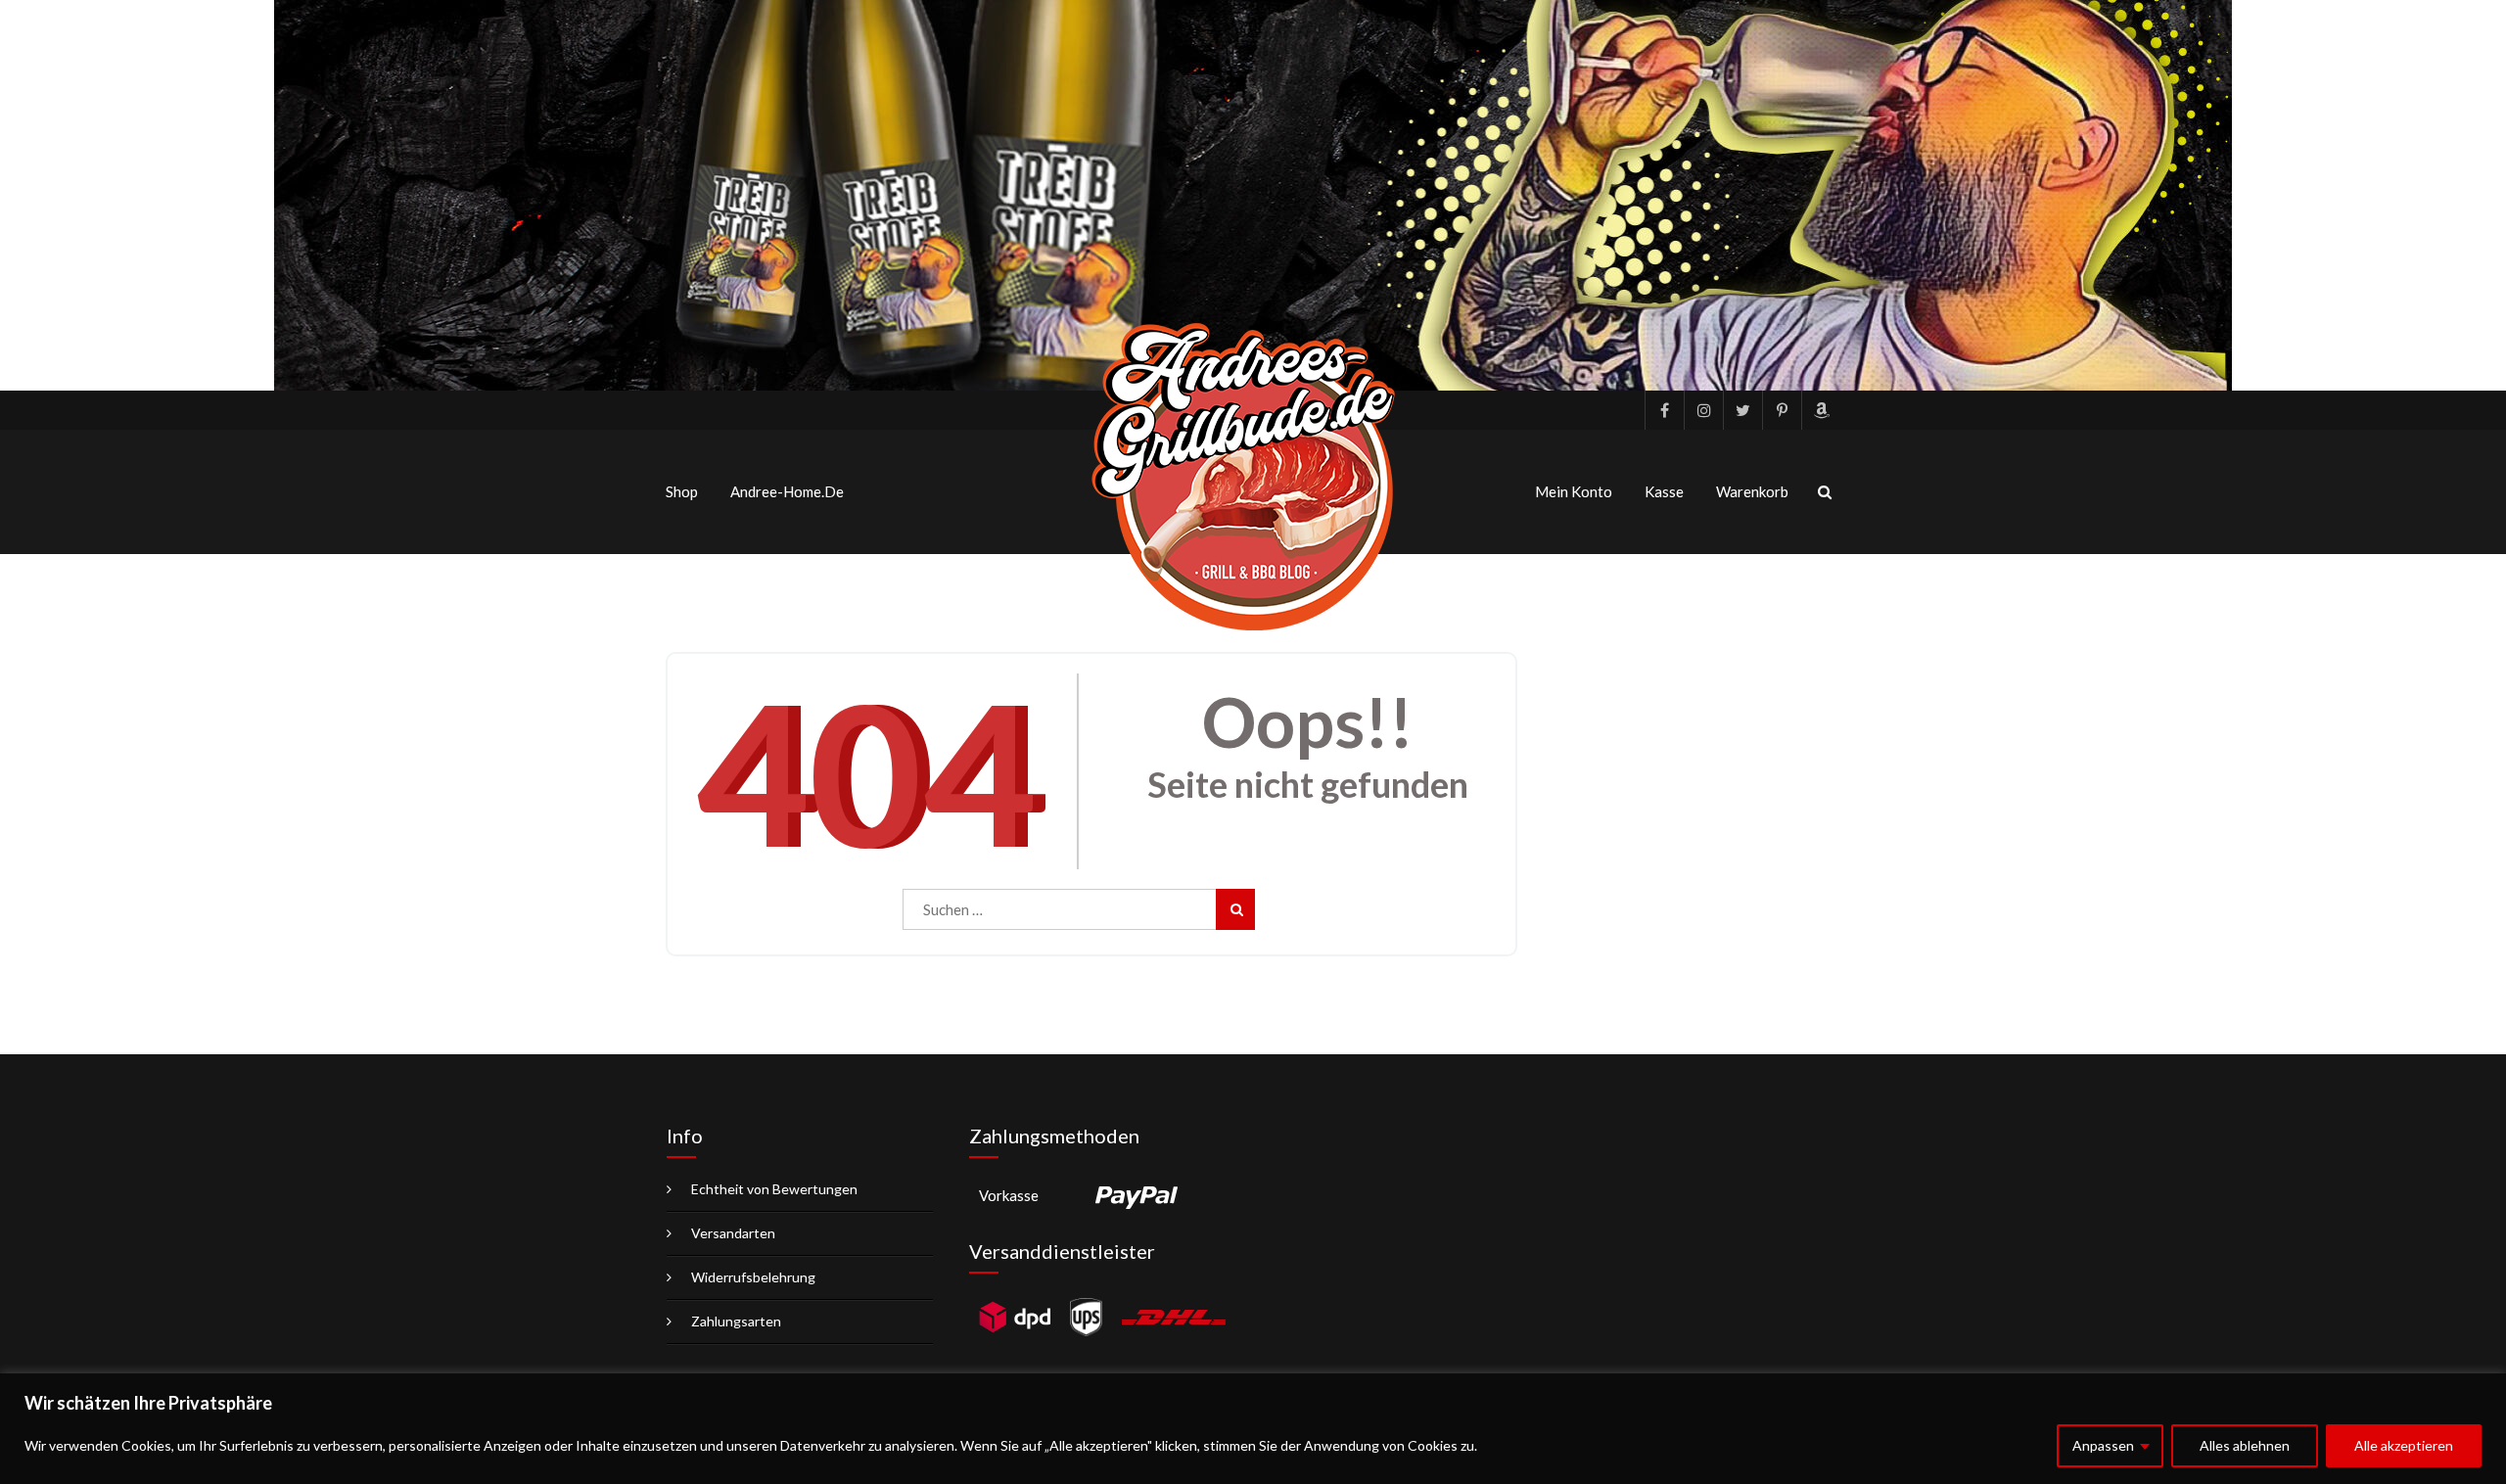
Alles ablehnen (2245, 1445)
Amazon (1821, 410)
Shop (682, 491)
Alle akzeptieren (2404, 1445)
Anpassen (2103, 1445)
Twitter (1742, 410)
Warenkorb (1752, 491)
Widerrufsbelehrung (753, 1277)
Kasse (1664, 491)
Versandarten (733, 1233)
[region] (1253, 1429)
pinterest (1782, 410)
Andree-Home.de (787, 491)
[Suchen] (1235, 909)
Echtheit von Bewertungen (774, 1189)
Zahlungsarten (736, 1321)
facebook (1664, 410)
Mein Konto (1574, 491)
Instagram (1703, 410)
